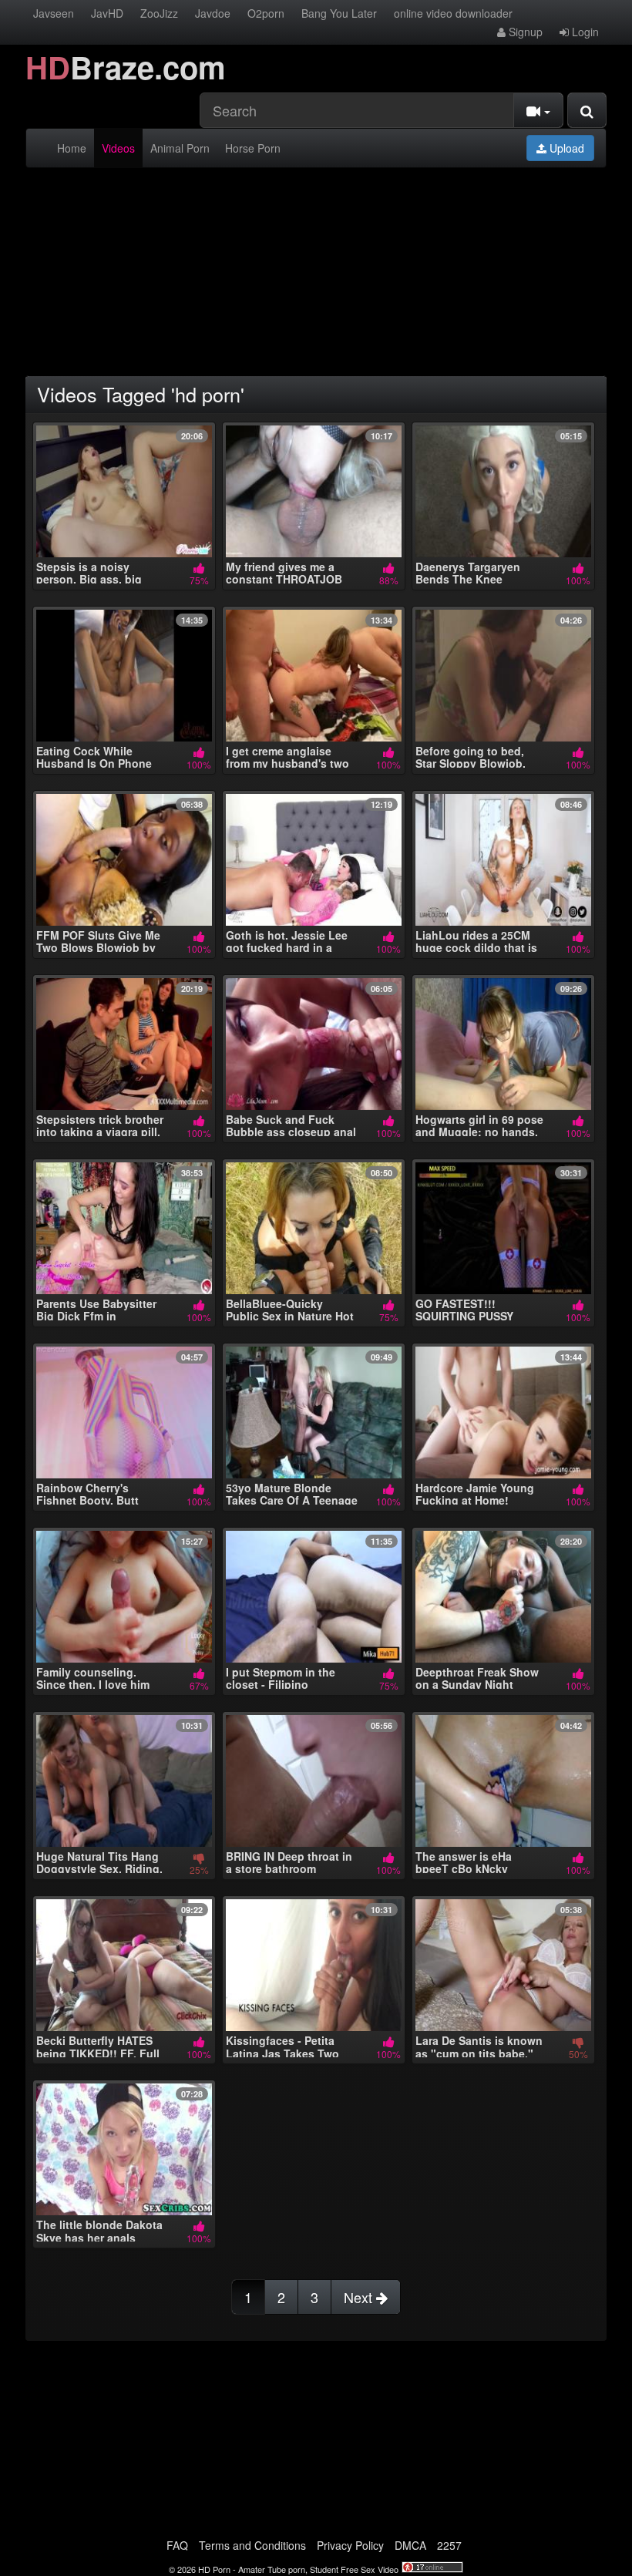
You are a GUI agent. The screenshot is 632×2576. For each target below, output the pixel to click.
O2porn (266, 13)
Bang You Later (339, 13)
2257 (449, 2545)
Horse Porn (253, 148)
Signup (524, 32)
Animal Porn (180, 148)
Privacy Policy (350, 2545)
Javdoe (213, 13)
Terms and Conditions (252, 2545)
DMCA (410, 2545)
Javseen (54, 13)
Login (584, 32)
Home (72, 148)
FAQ (177, 2545)
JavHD (107, 13)
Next (360, 2297)
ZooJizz (159, 13)
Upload (565, 148)
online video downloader (453, 13)
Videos (118, 148)
